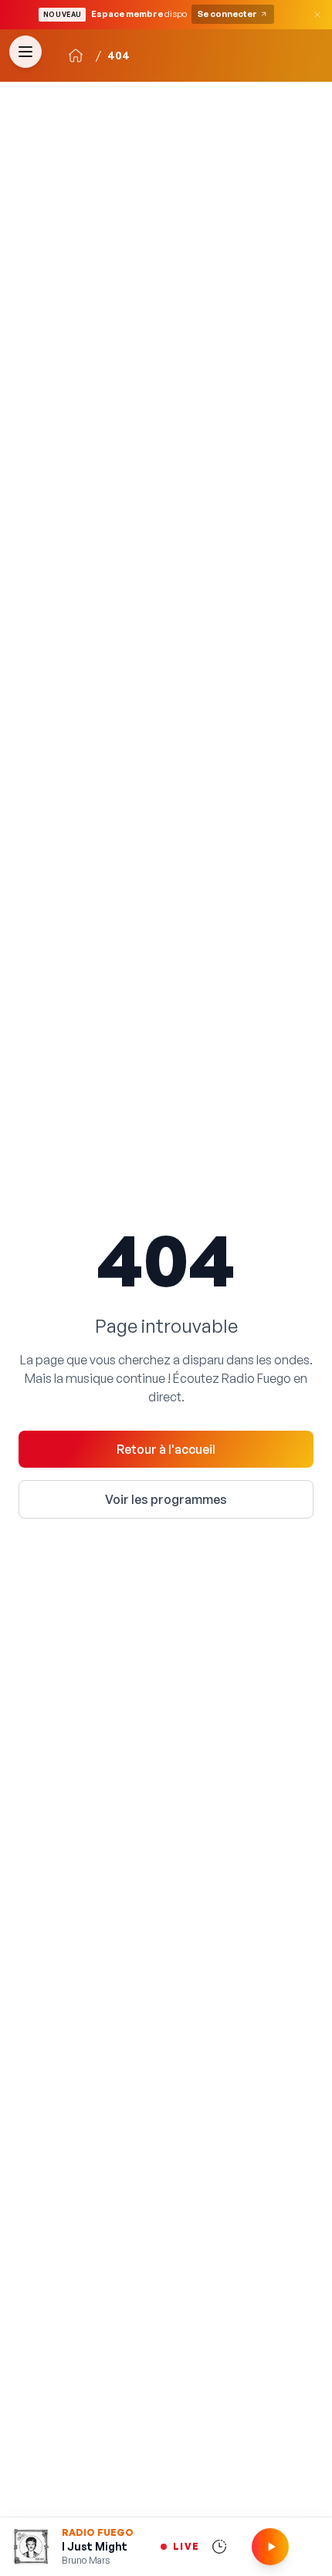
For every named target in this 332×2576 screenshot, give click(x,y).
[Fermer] (317, 15)
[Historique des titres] (219, 2547)
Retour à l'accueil (166, 1449)
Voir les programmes (166, 1499)
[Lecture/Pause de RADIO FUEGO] (270, 2547)
